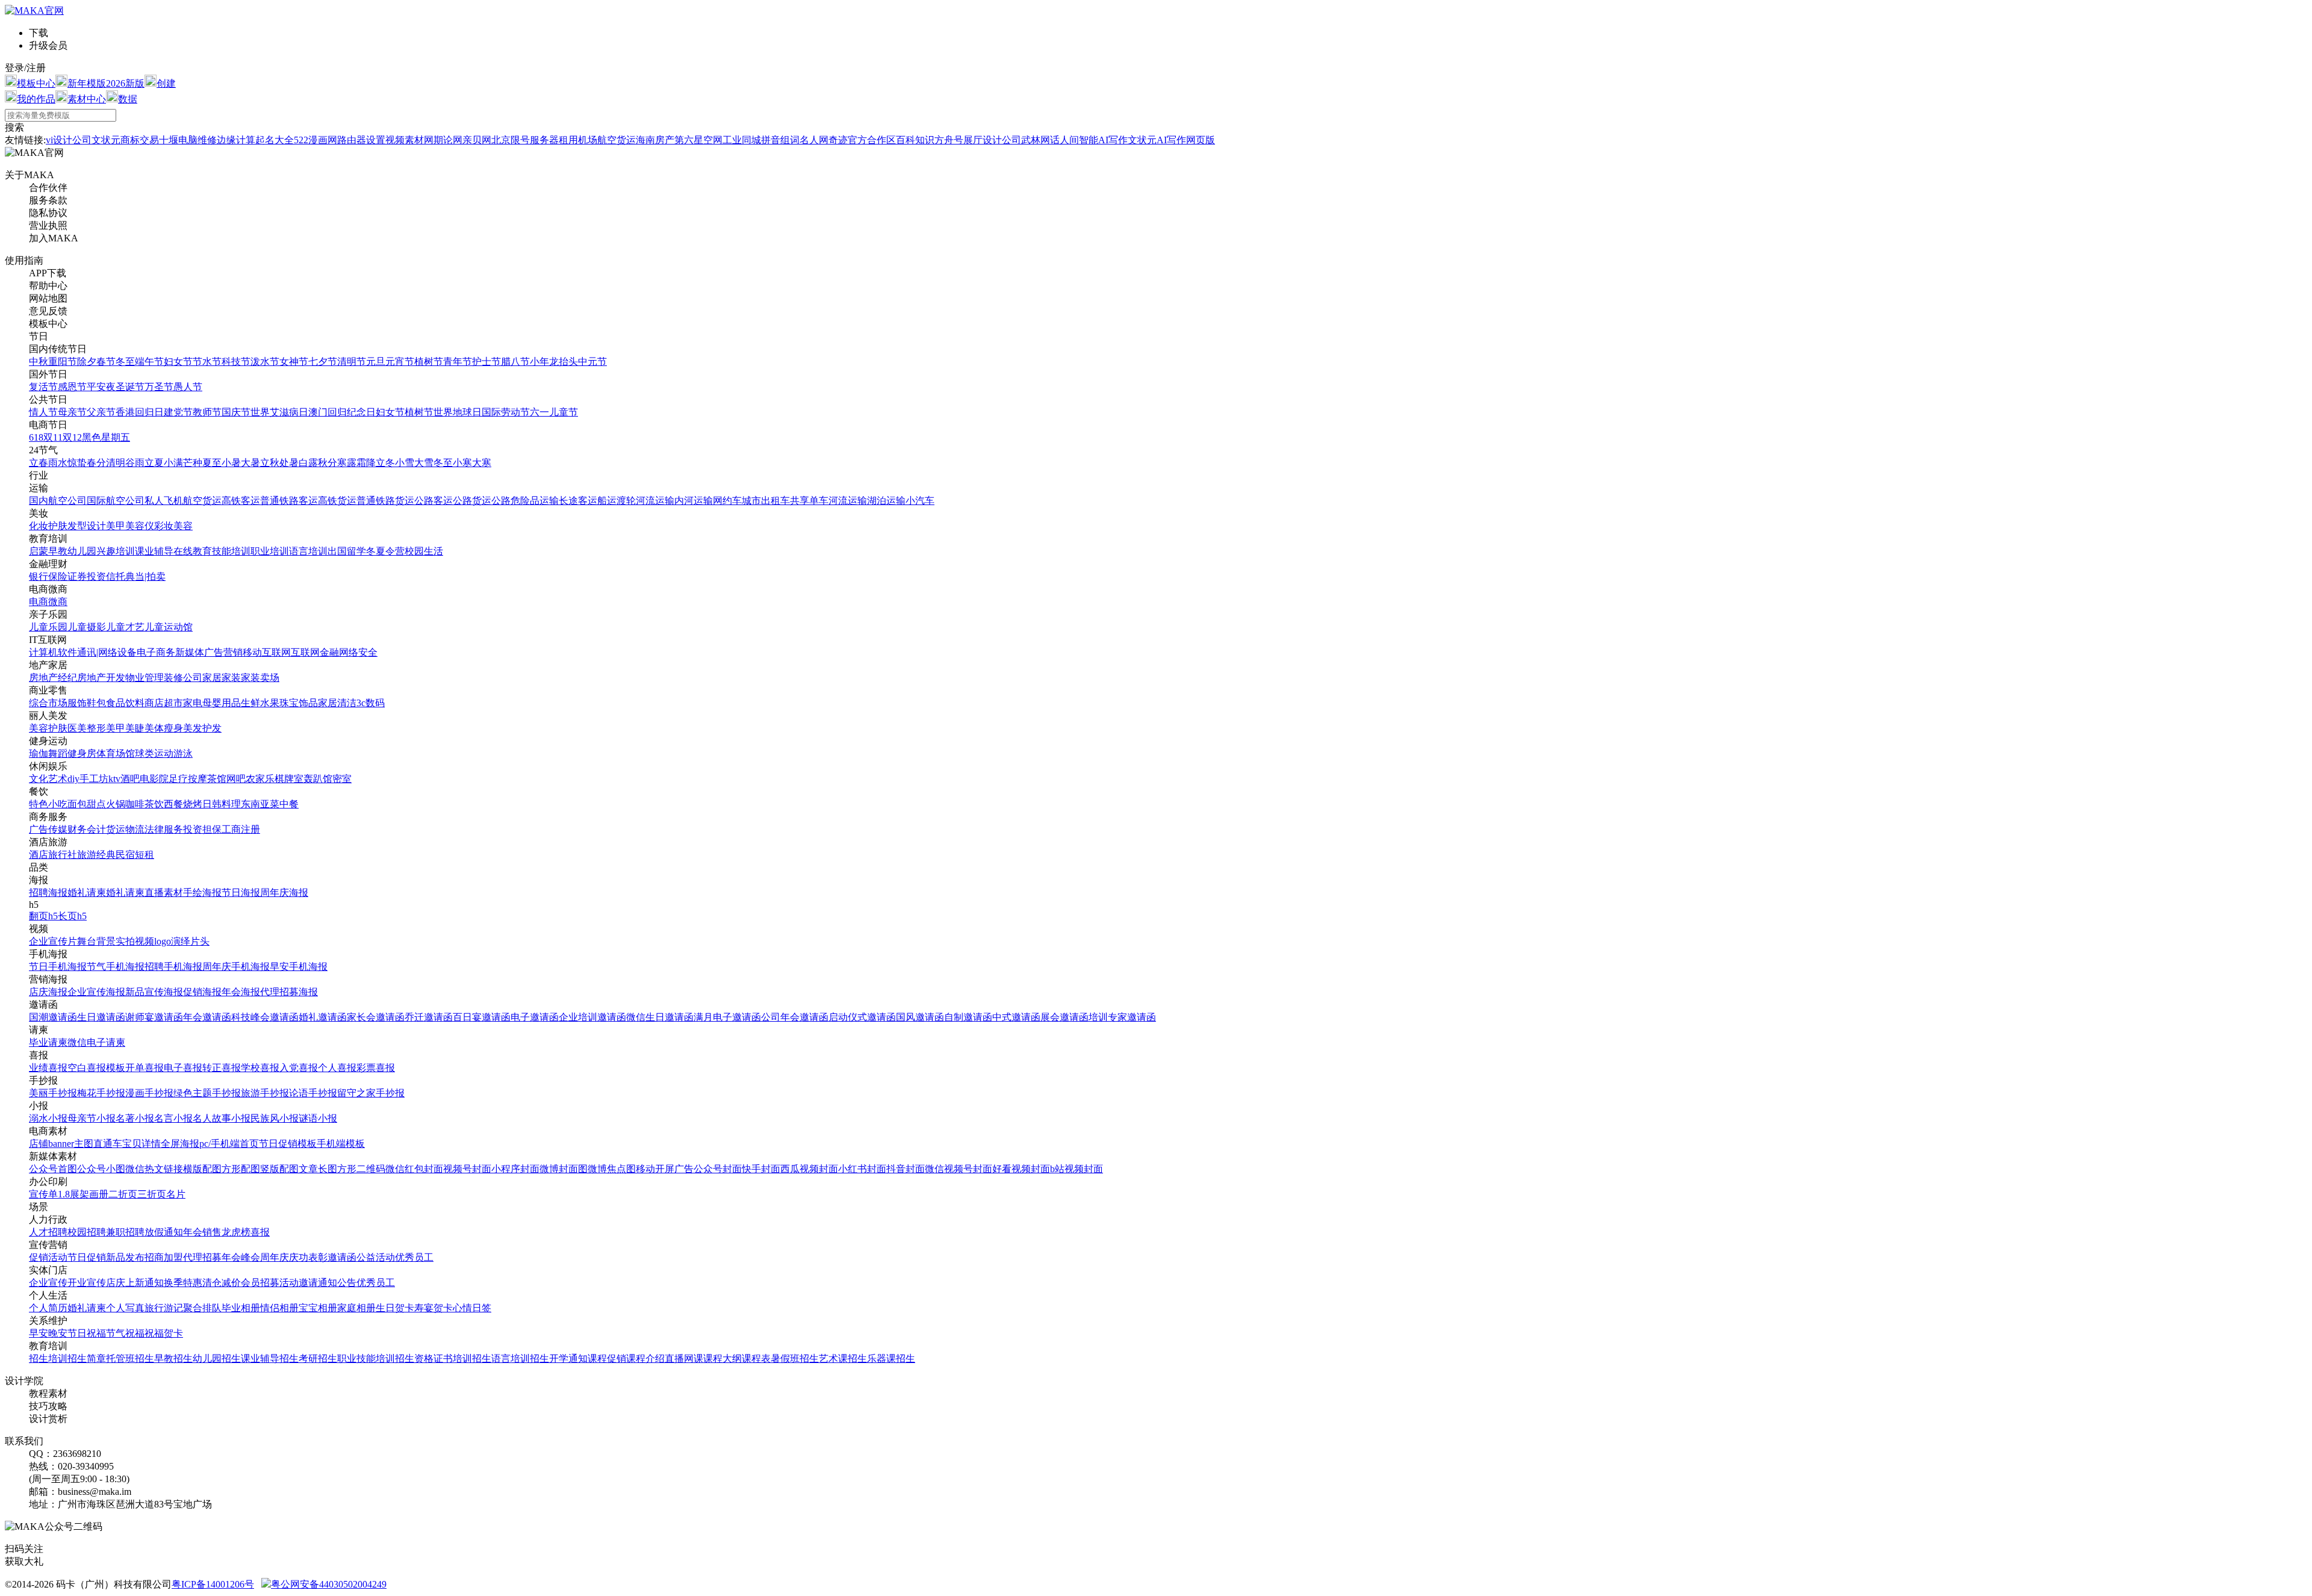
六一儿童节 (554, 412)
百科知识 (915, 140)
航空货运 (202, 501)
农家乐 (260, 779)
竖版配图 (279, 1169)
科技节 (236, 362)
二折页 (123, 1194)
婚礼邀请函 (323, 1017)
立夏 (154, 463)
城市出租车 (766, 501)
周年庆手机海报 (236, 967)
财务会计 (87, 829)
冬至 (125, 362)
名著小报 (135, 1118)
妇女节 (178, 362)
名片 (176, 1194)
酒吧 (130, 779)
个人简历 (48, 1308)
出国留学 (347, 551)
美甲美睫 (125, 728)
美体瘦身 (164, 728)
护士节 (486, 362)
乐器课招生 (891, 1358)
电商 (39, 602)
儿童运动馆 (169, 627)
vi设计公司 (69, 140)
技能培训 (231, 551)
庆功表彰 (308, 1257)
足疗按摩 (188, 779)
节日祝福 (87, 1333)
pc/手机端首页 (229, 1144)
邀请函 (342, 1257)
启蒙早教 (48, 551)
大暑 (250, 463)
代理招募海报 (289, 992)
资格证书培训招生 (453, 1358)
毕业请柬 (48, 1042)
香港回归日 (140, 412)
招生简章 (87, 1358)
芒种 (193, 463)
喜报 (260, 1232)
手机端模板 (341, 1144)
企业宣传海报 (96, 992)
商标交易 (140, 140)
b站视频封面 (1077, 1169)
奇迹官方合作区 (862, 140)
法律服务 (164, 829)
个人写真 (125, 1308)
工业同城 (742, 140)
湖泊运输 (886, 501)
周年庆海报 (284, 893)
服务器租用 (554, 140)
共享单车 (809, 501)
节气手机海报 (116, 967)
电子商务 (156, 652)
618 (36, 437)
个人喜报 (337, 1068)
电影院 (154, 779)
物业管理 (144, 678)
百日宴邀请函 (482, 1017)
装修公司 (183, 678)
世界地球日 (458, 412)
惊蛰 (77, 463)
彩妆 (164, 526)
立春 (39, 463)
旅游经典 (96, 855)
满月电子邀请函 (727, 1017)
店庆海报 (48, 992)
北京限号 (511, 140)
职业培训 (270, 551)
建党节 (178, 412)
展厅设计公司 (992, 140)
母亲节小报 (92, 1118)
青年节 (458, 362)
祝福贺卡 (164, 1333)
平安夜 (101, 387)
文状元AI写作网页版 (1171, 140)
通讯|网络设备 (107, 652)
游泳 (183, 753)
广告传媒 (48, 829)
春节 (106, 362)
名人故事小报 (222, 1118)
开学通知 (568, 1358)
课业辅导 (154, 551)
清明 (116, 463)
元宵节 (400, 362)
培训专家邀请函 (1122, 1017)
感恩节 (72, 387)
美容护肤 (48, 728)
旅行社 (63, 855)
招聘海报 (48, 893)
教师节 (207, 412)
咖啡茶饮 (144, 804)
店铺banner (51, 1144)
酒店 (39, 855)
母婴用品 (222, 703)
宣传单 (43, 1194)
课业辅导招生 (270, 1358)
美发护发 (202, 728)
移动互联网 (267, 652)
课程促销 (607, 1358)
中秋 (39, 362)
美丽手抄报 (53, 1093)
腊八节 (515, 362)
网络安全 (358, 652)
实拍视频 (135, 941)
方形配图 (241, 1169)
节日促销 (87, 1257)
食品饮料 (125, 703)
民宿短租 (135, 855)
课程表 (756, 1358)
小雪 (405, 463)
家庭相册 (356, 1308)
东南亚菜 (260, 804)
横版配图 (202, 1169)
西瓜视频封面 (809, 1169)
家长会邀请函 (376, 1017)
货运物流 (125, 829)
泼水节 (265, 362)
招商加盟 (164, 1257)
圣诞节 (130, 387)
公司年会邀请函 (795, 1017)
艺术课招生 (843, 1358)
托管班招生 (130, 1358)
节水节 (207, 362)
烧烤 (193, 804)
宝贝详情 (141, 1144)
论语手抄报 (313, 1093)
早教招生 (173, 1358)
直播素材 (164, 893)
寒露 (347, 463)
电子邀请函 (535, 1017)
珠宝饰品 (299, 703)
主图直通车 (98, 1144)
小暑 (231, 463)
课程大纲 (722, 1358)
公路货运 (472, 501)
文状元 (106, 140)
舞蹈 (58, 753)
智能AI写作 (1103, 140)
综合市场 (48, 703)
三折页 (152, 1194)
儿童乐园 (48, 627)
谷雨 (135, 463)
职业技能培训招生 (376, 1358)
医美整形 (87, 728)
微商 (58, 602)
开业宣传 (87, 1283)
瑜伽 (39, 753)
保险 (58, 576)
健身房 (82, 753)
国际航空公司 (116, 501)
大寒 (482, 463)
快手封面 (761, 1169)
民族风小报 (275, 1118)
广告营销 (223, 652)
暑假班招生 (795, 1358)
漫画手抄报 (149, 1093)
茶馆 (217, 779)
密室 (342, 779)
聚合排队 (202, 1308)
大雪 (424, 463)
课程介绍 (645, 1358)
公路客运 (433, 501)
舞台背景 (96, 941)
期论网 (448, 140)
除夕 (87, 362)
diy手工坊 (88, 779)
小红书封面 (862, 1169)
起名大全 (275, 140)
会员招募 (260, 1283)
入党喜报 (299, 1068)
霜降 (366, 463)
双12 (72, 437)
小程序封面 (515, 1169)
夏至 (212, 463)
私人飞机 (164, 501)
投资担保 (202, 829)
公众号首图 (53, 1169)
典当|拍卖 (145, 576)
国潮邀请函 (53, 1017)
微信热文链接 (154, 1169)
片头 (200, 941)
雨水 (58, 463)
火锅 (116, 804)
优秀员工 (414, 1257)
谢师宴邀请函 (154, 1017)
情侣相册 (279, 1308)
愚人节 (188, 387)
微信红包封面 (414, 1169)
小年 (539, 362)
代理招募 (202, 1257)
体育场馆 (116, 753)
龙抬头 (564, 362)
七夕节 (323, 362)
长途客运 (578, 501)
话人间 (1064, 140)
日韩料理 (222, 804)
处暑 (289, 463)
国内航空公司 (58, 501)
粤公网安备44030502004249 (329, 1584)
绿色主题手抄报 (207, 1093)
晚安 (58, 1333)
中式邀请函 (1016, 1017)
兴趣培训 (116, 551)
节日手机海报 (58, 967)
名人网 (814, 140)
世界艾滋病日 (279, 412)
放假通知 (164, 1232)
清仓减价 (222, 1283)
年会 (193, 1232)
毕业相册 (241, 1308)
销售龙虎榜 (226, 1232)
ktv (114, 779)
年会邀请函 (207, 1017)
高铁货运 (337, 501)
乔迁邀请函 (429, 1017)
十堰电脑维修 (188, 140)
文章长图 (318, 1169)
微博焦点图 (612, 1169)
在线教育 (193, 551)
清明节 (352, 362)
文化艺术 (48, 779)
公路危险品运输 (525, 501)
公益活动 (376, 1257)
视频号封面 (467, 1169)
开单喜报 (144, 1068)
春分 (96, 463)
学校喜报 (260, 1068)
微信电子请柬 (96, 1042)
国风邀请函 (920, 1017)
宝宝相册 (318, 1308)
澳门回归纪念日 (342, 412)
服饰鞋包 (87, 703)
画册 (99, 1194)
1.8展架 (73, 1194)
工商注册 (241, 829)
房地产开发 (101, 678)
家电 (193, 703)
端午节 (149, 362)
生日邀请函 (101, 1017)
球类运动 (154, 753)
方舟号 (949, 140)
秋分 (328, 463)
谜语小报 (318, 1118)
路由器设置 (361, 140)
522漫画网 (315, 140)
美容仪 (140, 526)
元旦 (376, 362)
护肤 (58, 526)
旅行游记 (164, 1308)
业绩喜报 (48, 1068)
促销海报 (202, 992)
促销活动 (48, 1257)
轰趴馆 (318, 779)
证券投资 (87, 576)
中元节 (592, 362)
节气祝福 (125, 1333)
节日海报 (241, 893)
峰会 (250, 1257)
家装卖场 (260, 678)
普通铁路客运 (289, 501)
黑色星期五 (106, 437)
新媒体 (190, 652)
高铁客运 (241, 501)
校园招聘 (87, 1232)
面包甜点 (87, 804)
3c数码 (371, 703)
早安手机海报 (299, 967)
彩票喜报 (376, 1068)
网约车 (727, 501)
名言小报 (173, 1118)
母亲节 (72, 412)
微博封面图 (564, 1169)
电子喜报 (183, 1068)
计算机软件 (53, 652)
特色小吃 (48, 804)
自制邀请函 (968, 1017)
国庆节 (236, 412)
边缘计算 (236, 140)
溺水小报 (48, 1118)
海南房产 (655, 140)
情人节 (43, 412)
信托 (116, 576)
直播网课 (684, 1358)
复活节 (43, 387)
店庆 (116, 1283)
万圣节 (159, 387)
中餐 (289, 804)
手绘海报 (202, 893)
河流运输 (655, 501)
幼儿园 (82, 551)
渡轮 (626, 501)
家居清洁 (337, 703)
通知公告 (337, 1283)
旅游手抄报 (265, 1093)
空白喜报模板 (96, 1068)
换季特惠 (183, 1283)
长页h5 (72, 916)
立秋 (270, 463)
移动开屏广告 (665, 1169)
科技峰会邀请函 (265, 1017)
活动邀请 (299, 1283)
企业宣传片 (53, 941)
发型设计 (87, 526)
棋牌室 (289, 779)
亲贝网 (477, 140)
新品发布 (125, 1257)
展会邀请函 (1064, 1017)
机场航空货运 (607, 140)
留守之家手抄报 (371, 1093)
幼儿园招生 (217, 1358)
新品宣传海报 (154, 992)
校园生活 (424, 551)
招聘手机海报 (173, 967)
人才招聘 (48, 1232)
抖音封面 (906, 1169)
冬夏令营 (385, 551)
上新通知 (144, 1283)
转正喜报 (222, 1068)
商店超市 (164, 703)
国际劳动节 (506, 412)
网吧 (236, 779)
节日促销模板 (288, 1144)
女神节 (294, 362)
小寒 (462, 463)
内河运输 (694, 501)
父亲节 (101, 412)
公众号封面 (718, 1169)
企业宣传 (48, 1283)
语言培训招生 (520, 1358)
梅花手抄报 (101, 1093)
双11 (53, 437)
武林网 (1036, 140)
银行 (39, 576)
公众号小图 (101, 1169)
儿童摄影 (87, 627)
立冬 (385, 463)
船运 (607, 501)
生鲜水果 (260, 703)
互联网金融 (315, 652)
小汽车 (920, 501)
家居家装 (222, 678)
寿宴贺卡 (433, 1308)
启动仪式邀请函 (862, 1017)
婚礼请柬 (87, 893)
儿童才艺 (125, 627)
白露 (308, 463)
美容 (183, 526)
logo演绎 (172, 941)
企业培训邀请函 (592, 1017)
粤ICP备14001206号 (213, 1584)
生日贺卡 (395, 1308)
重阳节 (63, 362)
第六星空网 (698, 140)
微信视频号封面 (959, 1169)
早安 (39, 1333)
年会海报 (241, 992)
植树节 (429, 362)
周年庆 (275, 1257)
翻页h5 (43, 916)
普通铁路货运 (385, 501)
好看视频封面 (1021, 1169)
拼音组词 (780, 140)
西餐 (173, 804)
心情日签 (472, 1308)
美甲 (116, 526)
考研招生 (318, 1358)
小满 (173, 463)
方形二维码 (361, 1169)
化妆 (39, 526)
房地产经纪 (53, 678)
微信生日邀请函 (660, 1017)
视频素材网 (409, 140)
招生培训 (48, 1358)
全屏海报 (180, 1144)
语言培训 (308, 551)
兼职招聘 (125, 1232)
